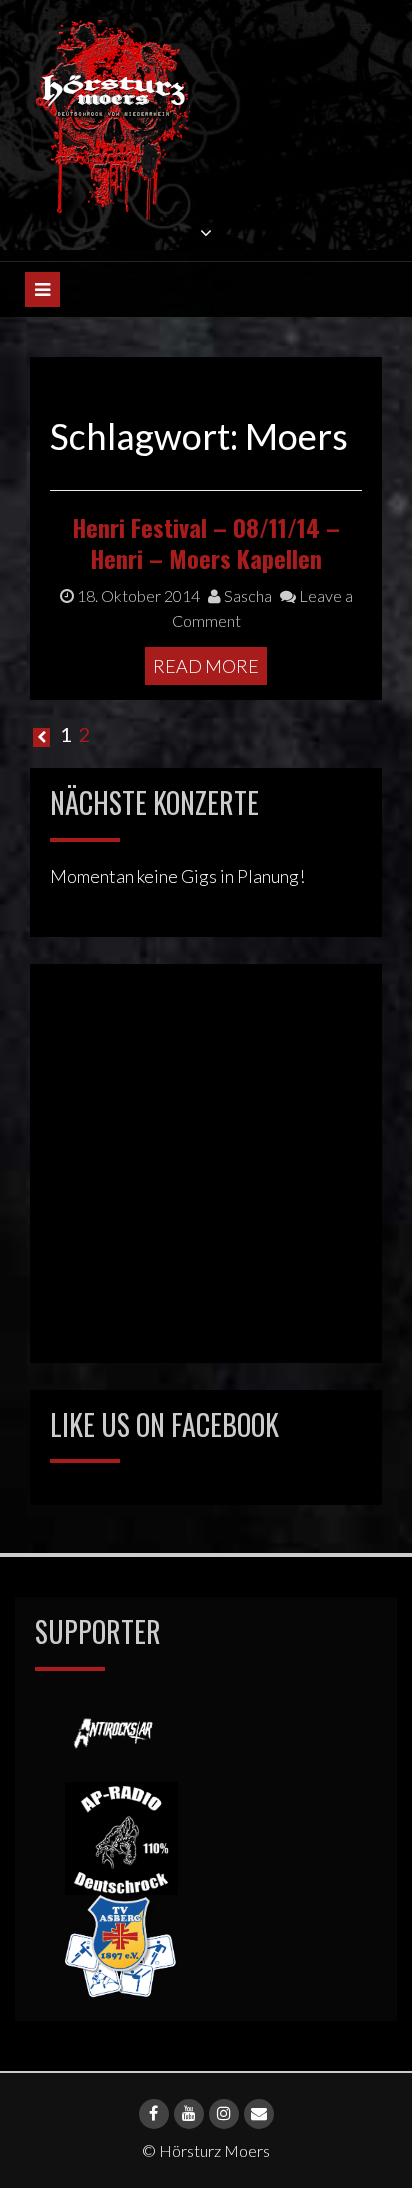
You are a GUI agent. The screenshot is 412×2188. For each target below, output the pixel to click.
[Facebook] (154, 2114)
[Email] (259, 2114)
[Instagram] (224, 2114)
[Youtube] (189, 2114)
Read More (206, 666)
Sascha (246, 595)
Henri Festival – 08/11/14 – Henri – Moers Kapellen (206, 542)
